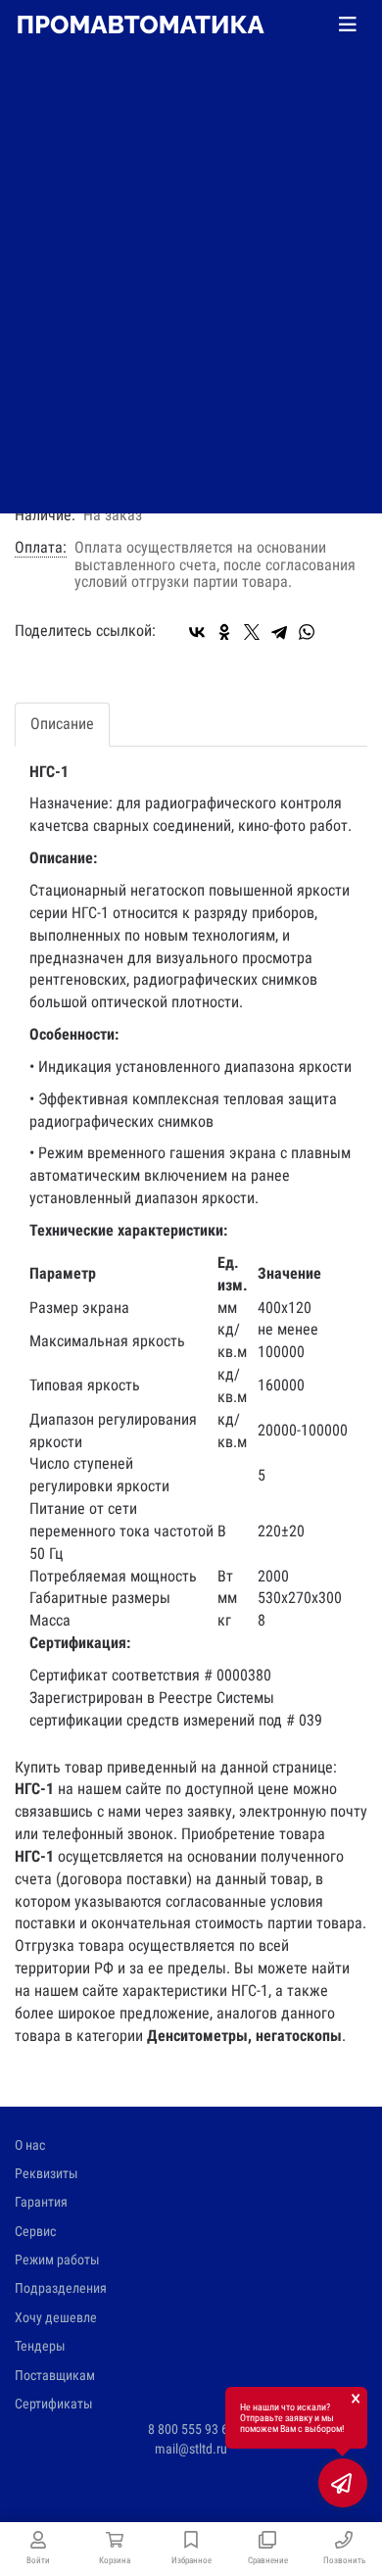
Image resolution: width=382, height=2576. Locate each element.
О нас (30, 2145)
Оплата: (41, 548)
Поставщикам (55, 2375)
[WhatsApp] (307, 632)
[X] (252, 632)
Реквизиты (47, 2173)
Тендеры (40, 2346)
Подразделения (61, 2288)
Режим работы (57, 2260)
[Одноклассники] (224, 632)
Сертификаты (54, 2404)
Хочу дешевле (56, 2317)
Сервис (35, 2231)
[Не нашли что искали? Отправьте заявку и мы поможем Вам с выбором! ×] (343, 2483)
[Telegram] (279, 632)
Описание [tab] (62, 724)
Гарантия (41, 2202)
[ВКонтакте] (197, 632)
